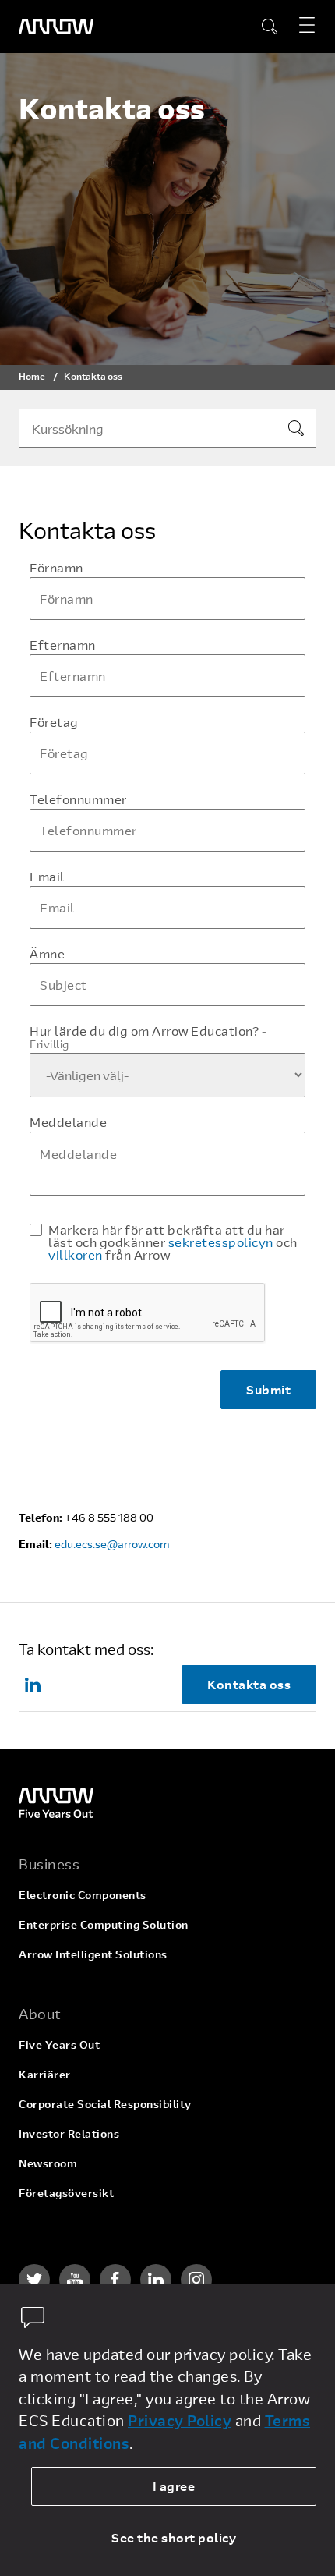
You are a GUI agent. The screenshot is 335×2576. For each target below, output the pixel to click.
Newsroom (48, 2163)
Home (32, 376)
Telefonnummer (78, 799)
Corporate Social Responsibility (105, 2104)
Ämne (47, 954)
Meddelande (68, 1122)
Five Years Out (59, 2045)
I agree (174, 2486)
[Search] (296, 428)
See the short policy (174, 2537)
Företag (54, 722)
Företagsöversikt (66, 2193)
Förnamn (56, 568)
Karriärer (45, 2074)
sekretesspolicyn (221, 1242)
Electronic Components (83, 1895)
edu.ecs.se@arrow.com (112, 1544)
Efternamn (63, 645)
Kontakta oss (249, 1684)
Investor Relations (69, 2133)
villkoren (76, 1254)
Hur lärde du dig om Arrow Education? (148, 1037)
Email (47, 877)
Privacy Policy (180, 2420)
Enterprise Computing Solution (104, 1924)
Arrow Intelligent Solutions (93, 1954)
